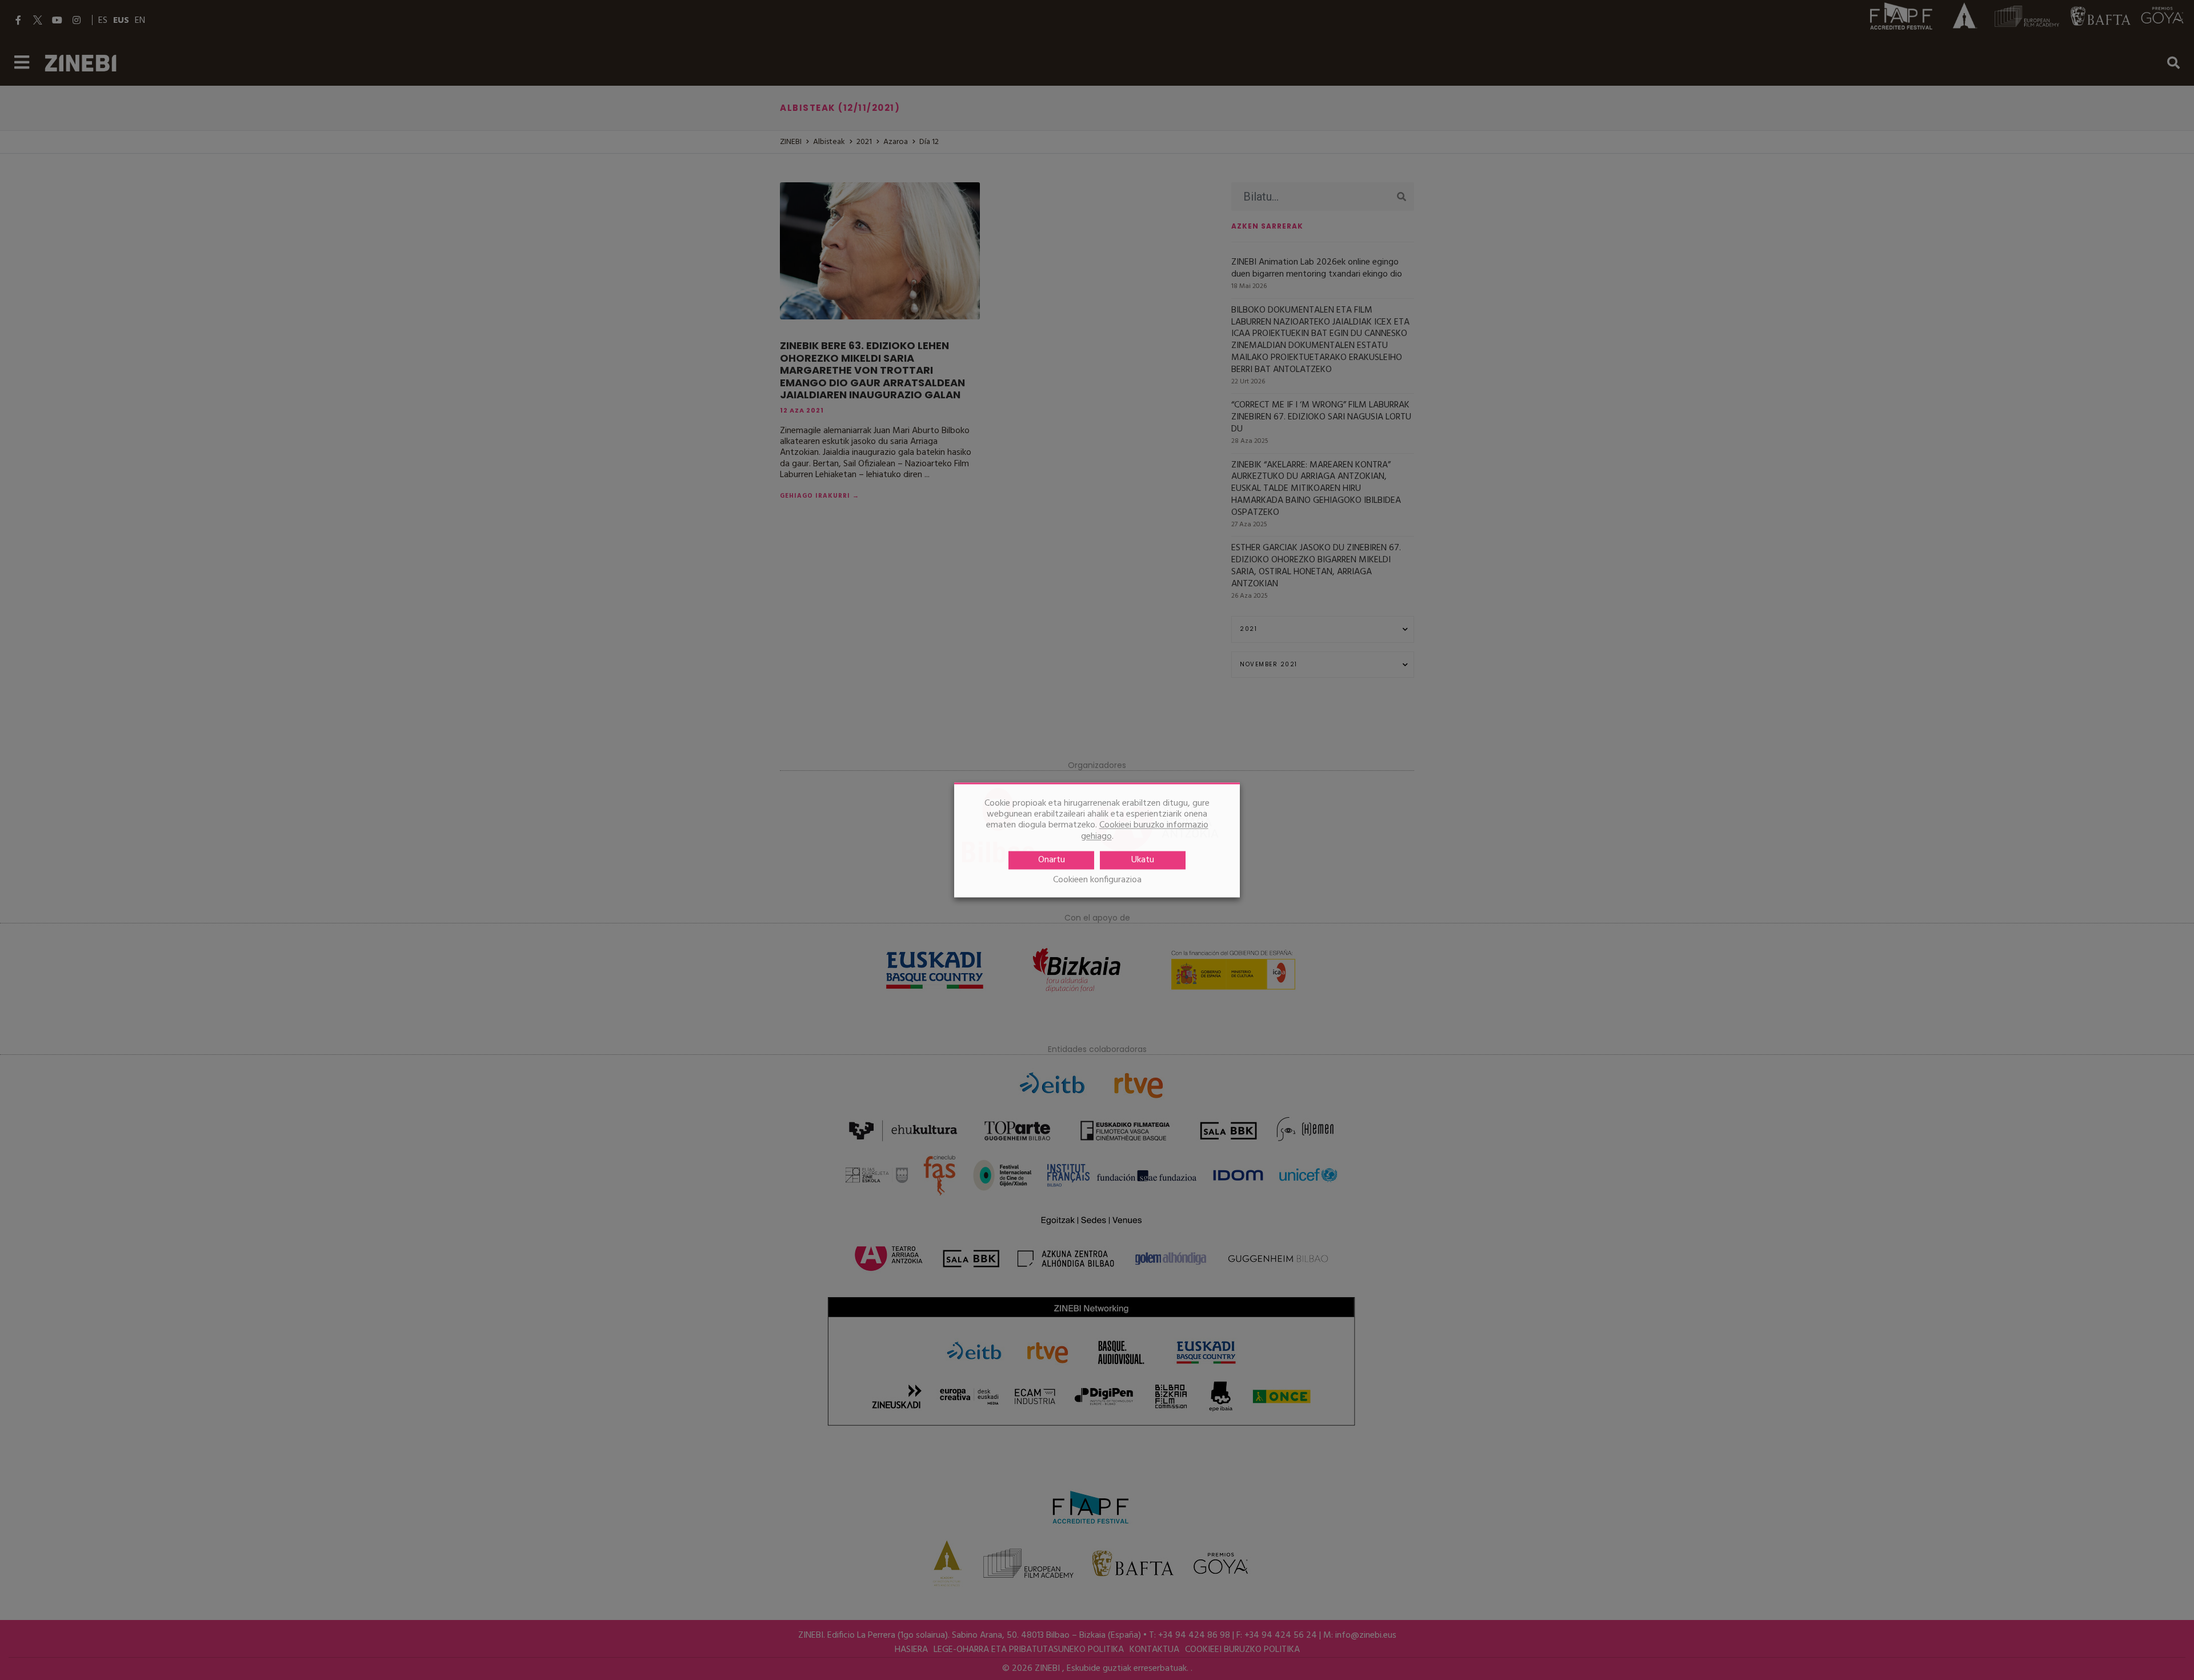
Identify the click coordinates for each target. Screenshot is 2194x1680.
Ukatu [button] (1143, 860)
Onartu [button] (1052, 860)
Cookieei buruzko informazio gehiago (1145, 831)
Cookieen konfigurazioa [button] (1097, 880)
